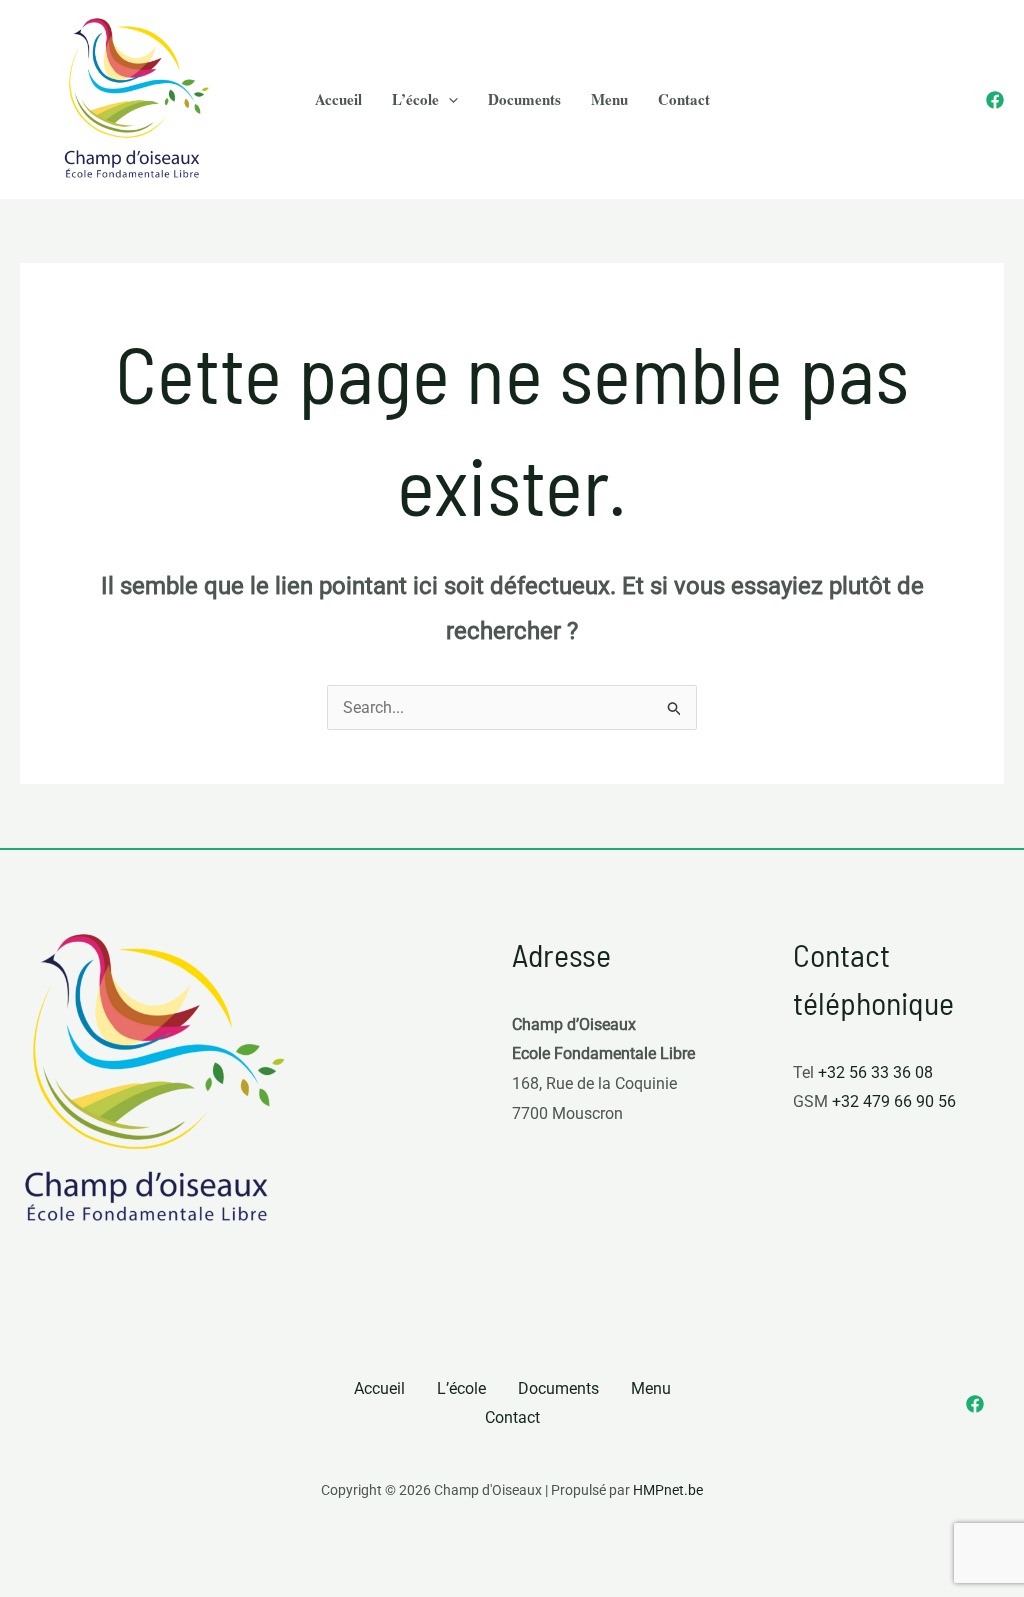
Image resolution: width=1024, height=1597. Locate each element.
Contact (512, 1417)
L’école (461, 1388)
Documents (558, 1388)
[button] (448, 99)
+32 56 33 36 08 (875, 1072)
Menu (651, 1388)
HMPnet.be (668, 1490)
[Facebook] (995, 100)
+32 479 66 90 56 (894, 1101)
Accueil (379, 1388)
